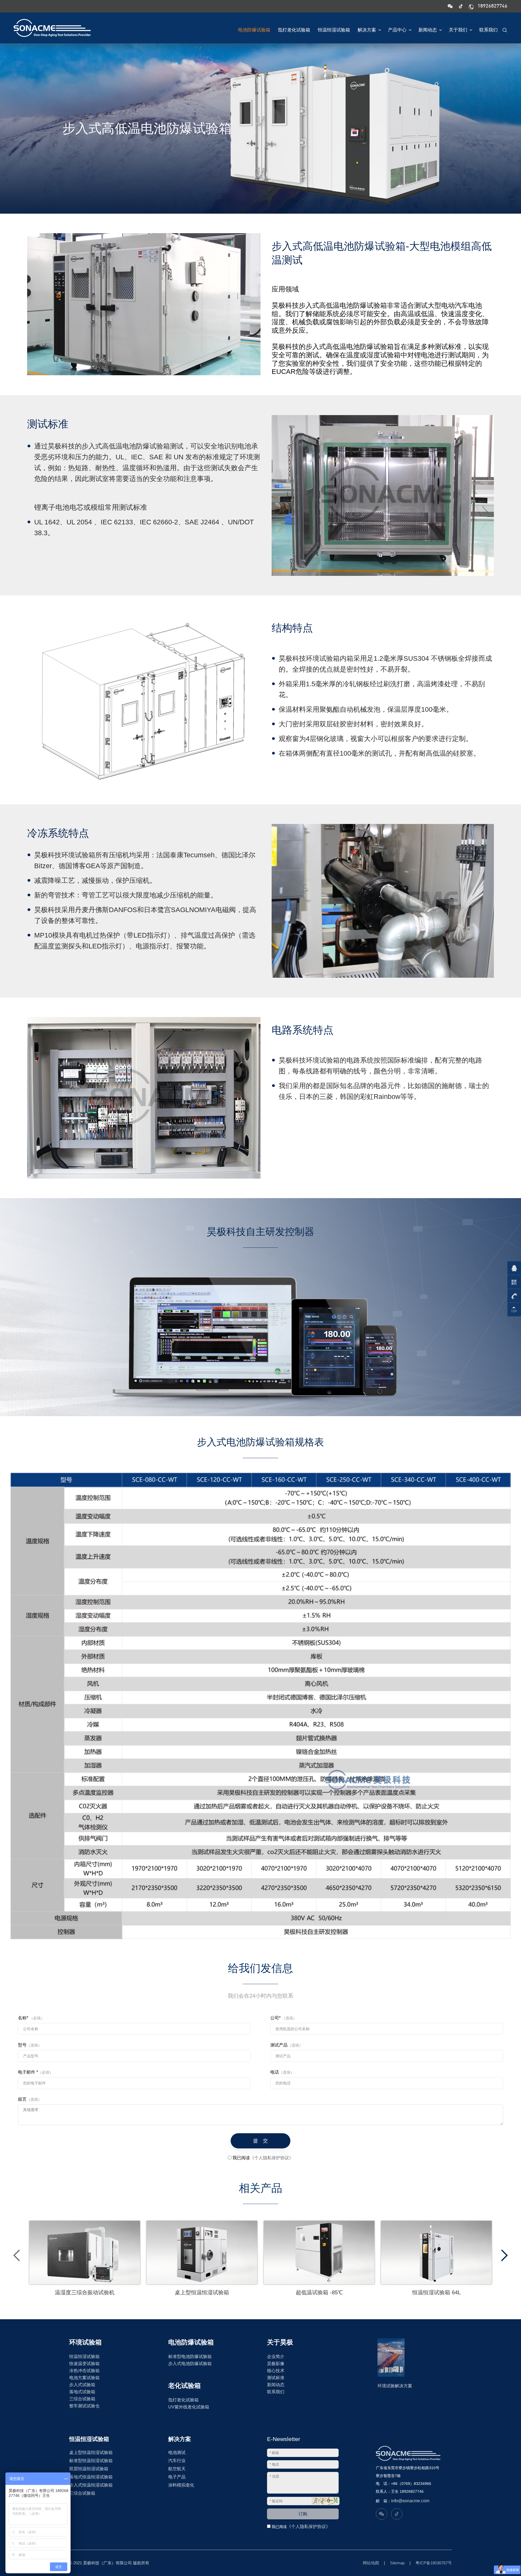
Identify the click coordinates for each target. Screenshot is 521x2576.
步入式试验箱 (82, 2385)
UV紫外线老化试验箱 (189, 2407)
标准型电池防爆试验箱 (190, 2357)
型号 (30, 2045)
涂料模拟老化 (181, 2485)
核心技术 (276, 2371)
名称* (31, 2018)
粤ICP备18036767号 (434, 2563)
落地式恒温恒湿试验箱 (91, 2477)
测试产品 (287, 2045)
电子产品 (177, 2477)
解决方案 (367, 30)
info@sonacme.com (410, 2501)
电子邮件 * (36, 2072)
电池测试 (177, 2453)
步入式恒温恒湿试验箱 (91, 2485)
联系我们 (488, 30)
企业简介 (276, 2357)
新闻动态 (428, 30)
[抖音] (397, 2514)
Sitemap (397, 2563)
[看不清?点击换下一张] (326, 2501)
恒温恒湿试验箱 (334, 30)
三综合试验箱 (82, 2399)
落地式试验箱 (82, 2392)
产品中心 (397, 30)
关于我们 (458, 30)
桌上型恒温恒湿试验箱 (91, 2453)
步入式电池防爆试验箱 (190, 2364)
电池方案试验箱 (84, 2378)
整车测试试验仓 (84, 2406)
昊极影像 (276, 2364)
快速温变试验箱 (84, 2364)
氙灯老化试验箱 (294, 30)
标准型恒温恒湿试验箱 (91, 2461)
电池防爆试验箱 (254, 30)
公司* (284, 2018)
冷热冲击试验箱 (84, 2371)
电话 (282, 2072)
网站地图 (371, 2563)
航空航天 (177, 2469)
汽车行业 (177, 2461)
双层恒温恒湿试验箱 (89, 2469)
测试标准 (276, 2378)
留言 (30, 2099)
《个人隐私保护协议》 (272, 2158)
